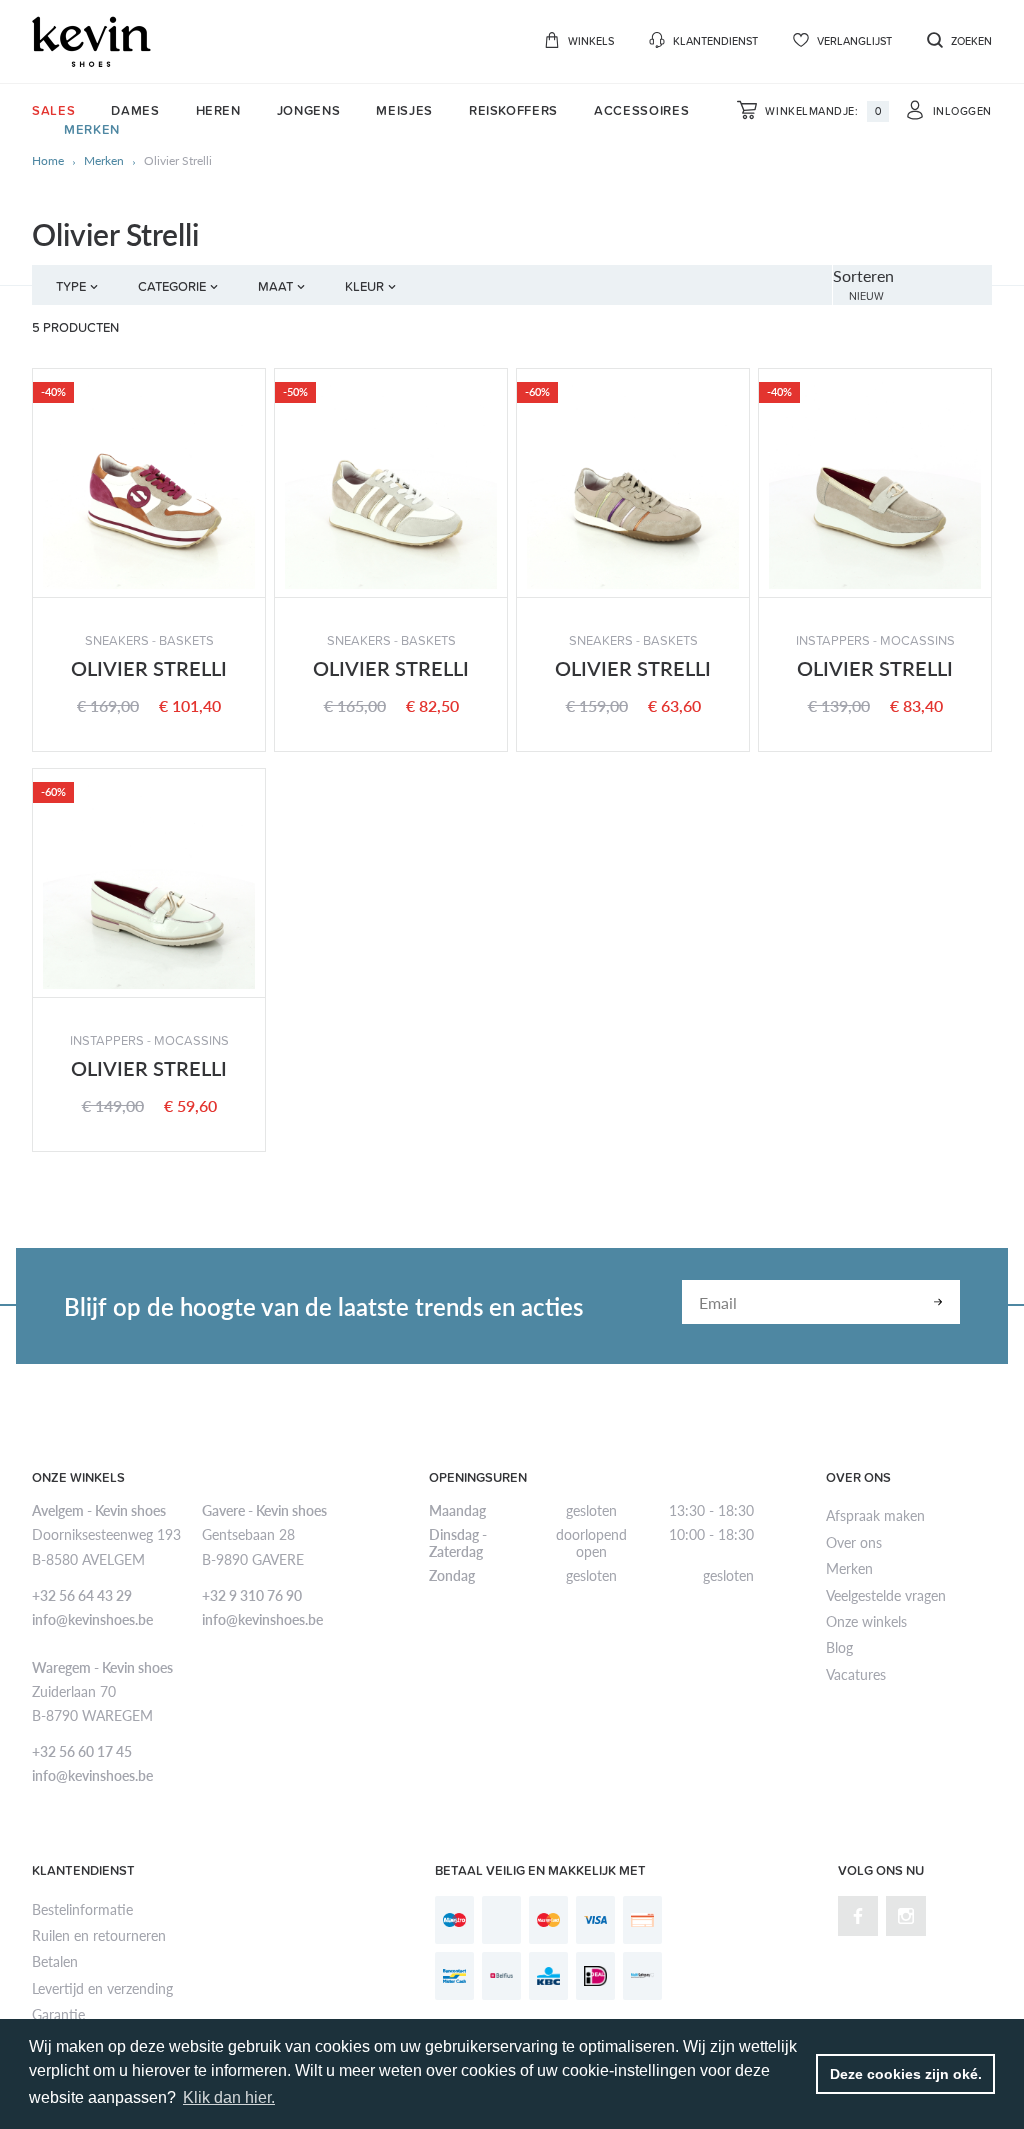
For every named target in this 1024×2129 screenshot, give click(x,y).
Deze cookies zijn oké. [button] (906, 2074)
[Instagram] (906, 1916)
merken (104, 161)
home (48, 161)
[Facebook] (858, 1916)
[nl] (91, 41)
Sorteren (863, 275)
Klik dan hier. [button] (229, 2097)
